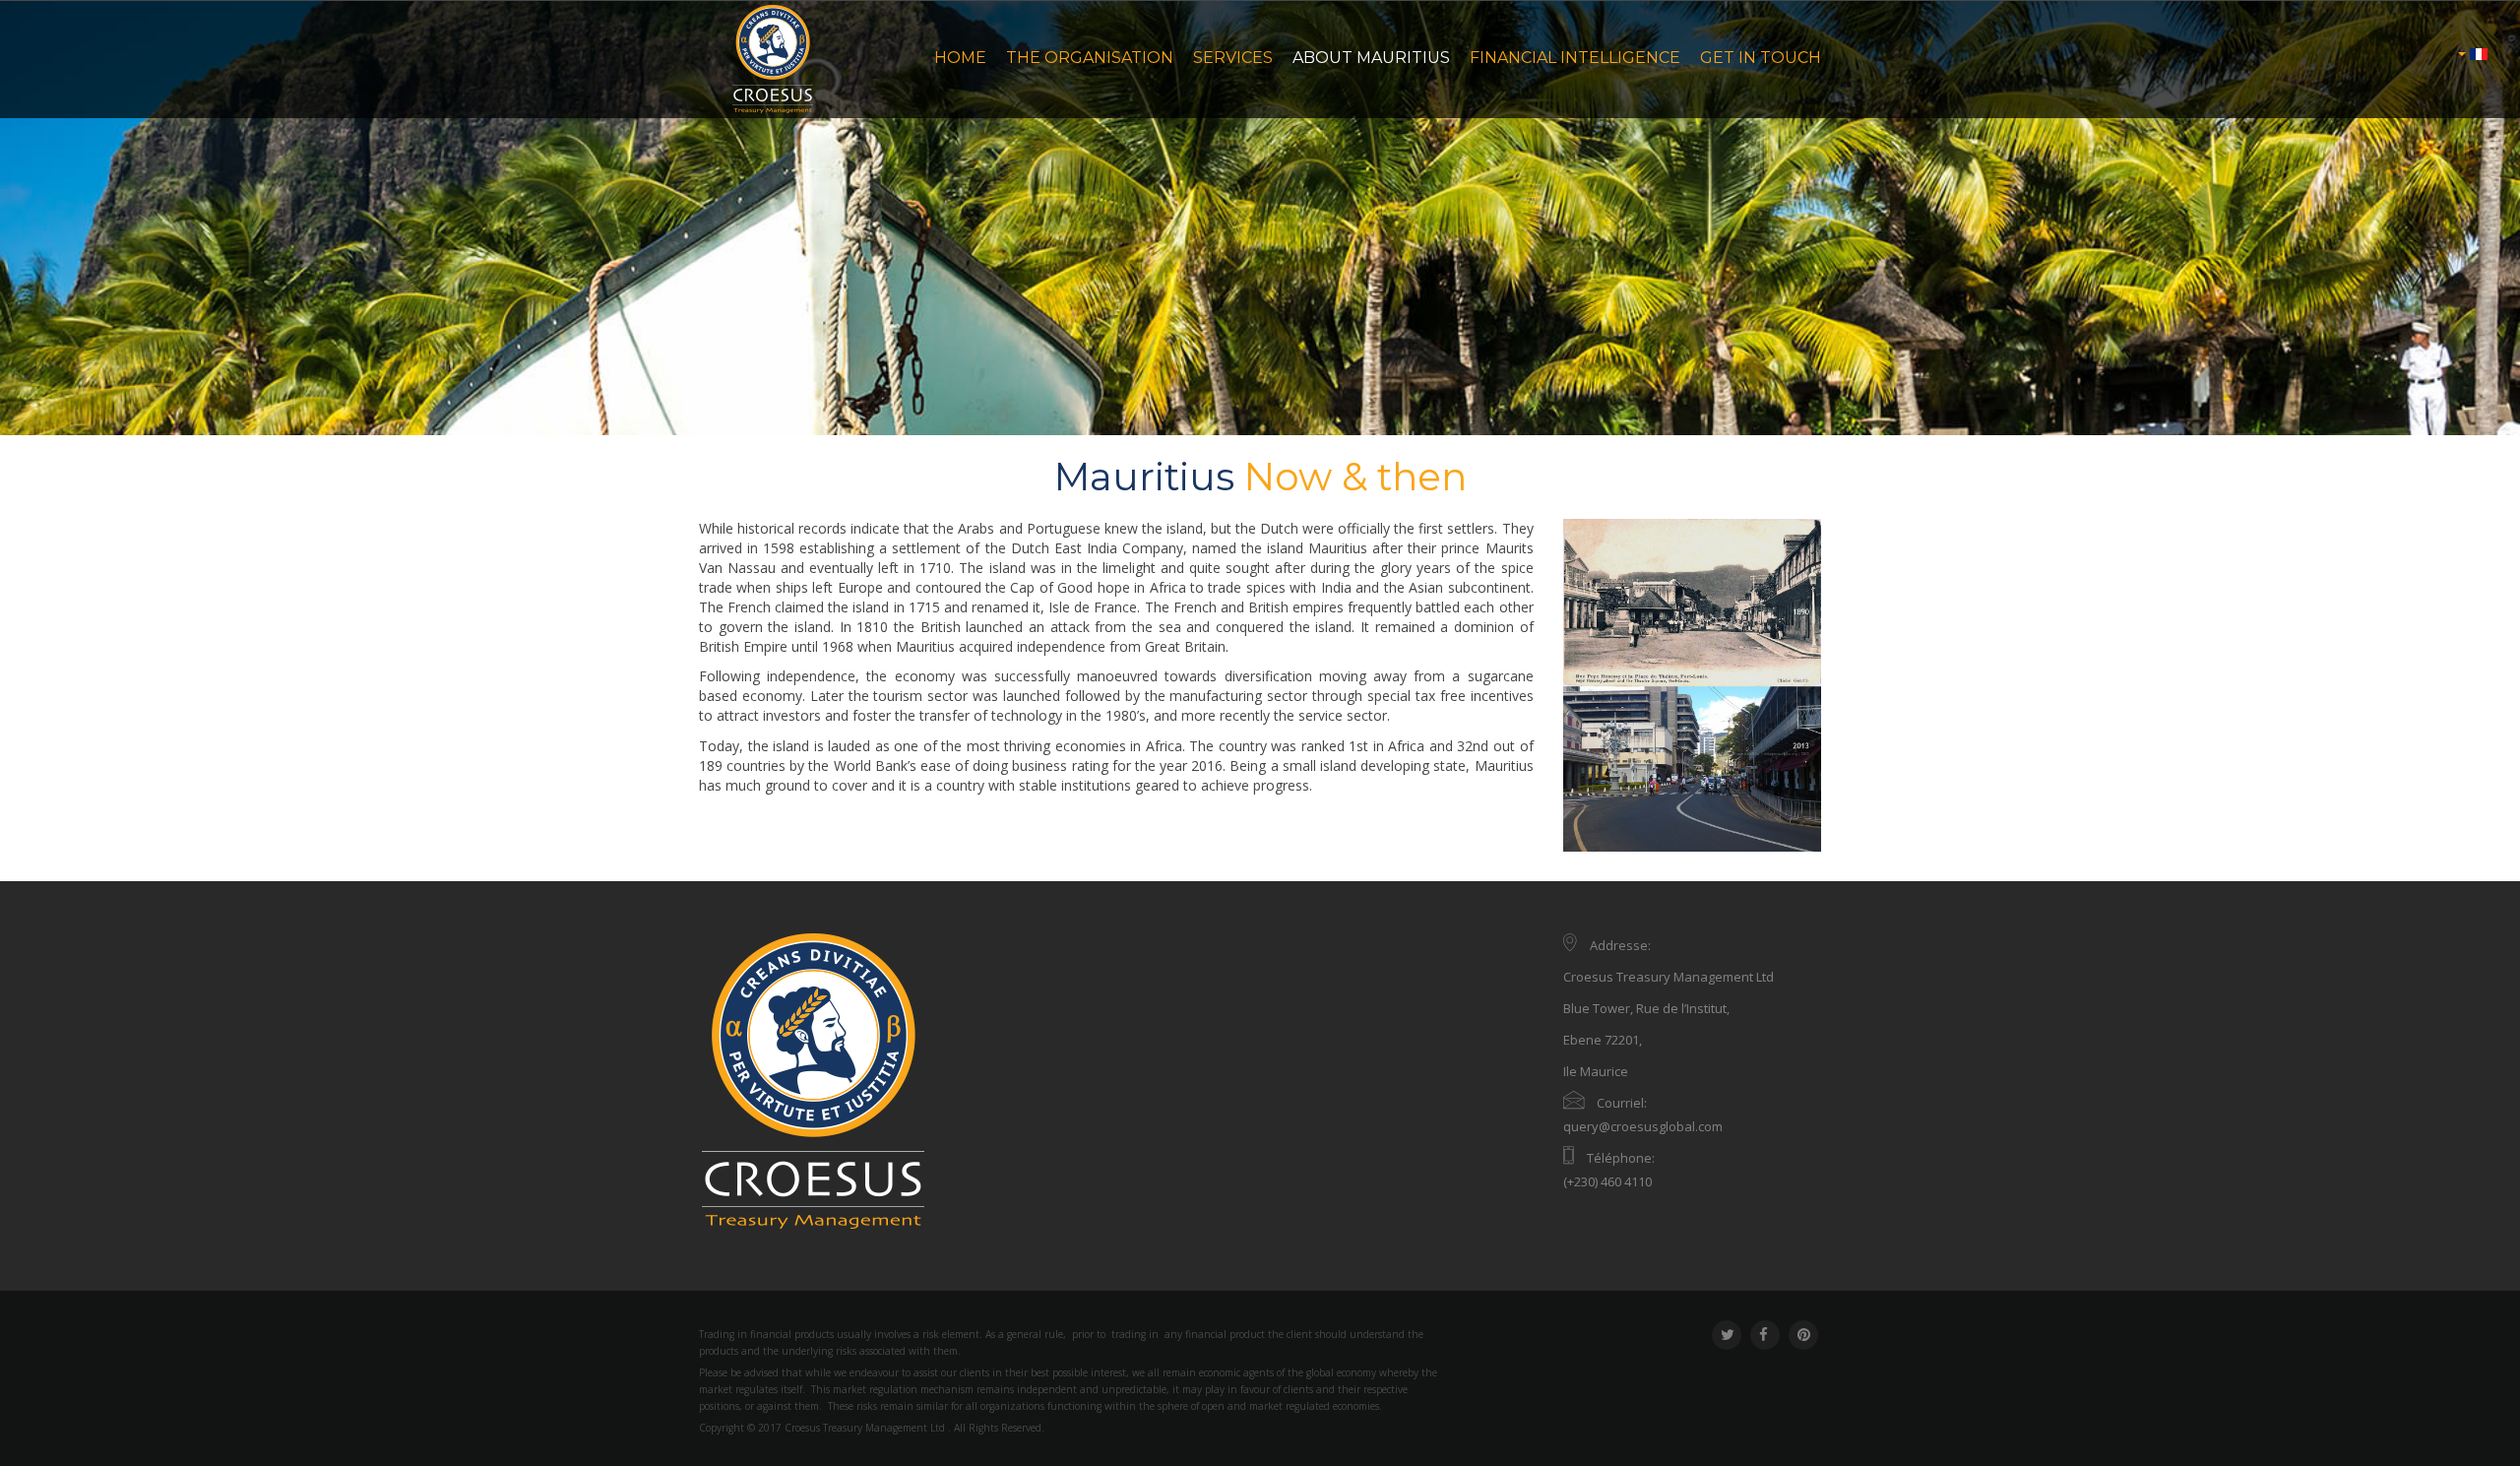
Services (1233, 58)
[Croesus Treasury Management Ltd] (772, 59)
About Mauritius (1371, 58)
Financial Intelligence (1575, 58)
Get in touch (1761, 58)
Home (960, 58)
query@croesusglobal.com (1643, 1126)
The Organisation (1090, 58)
